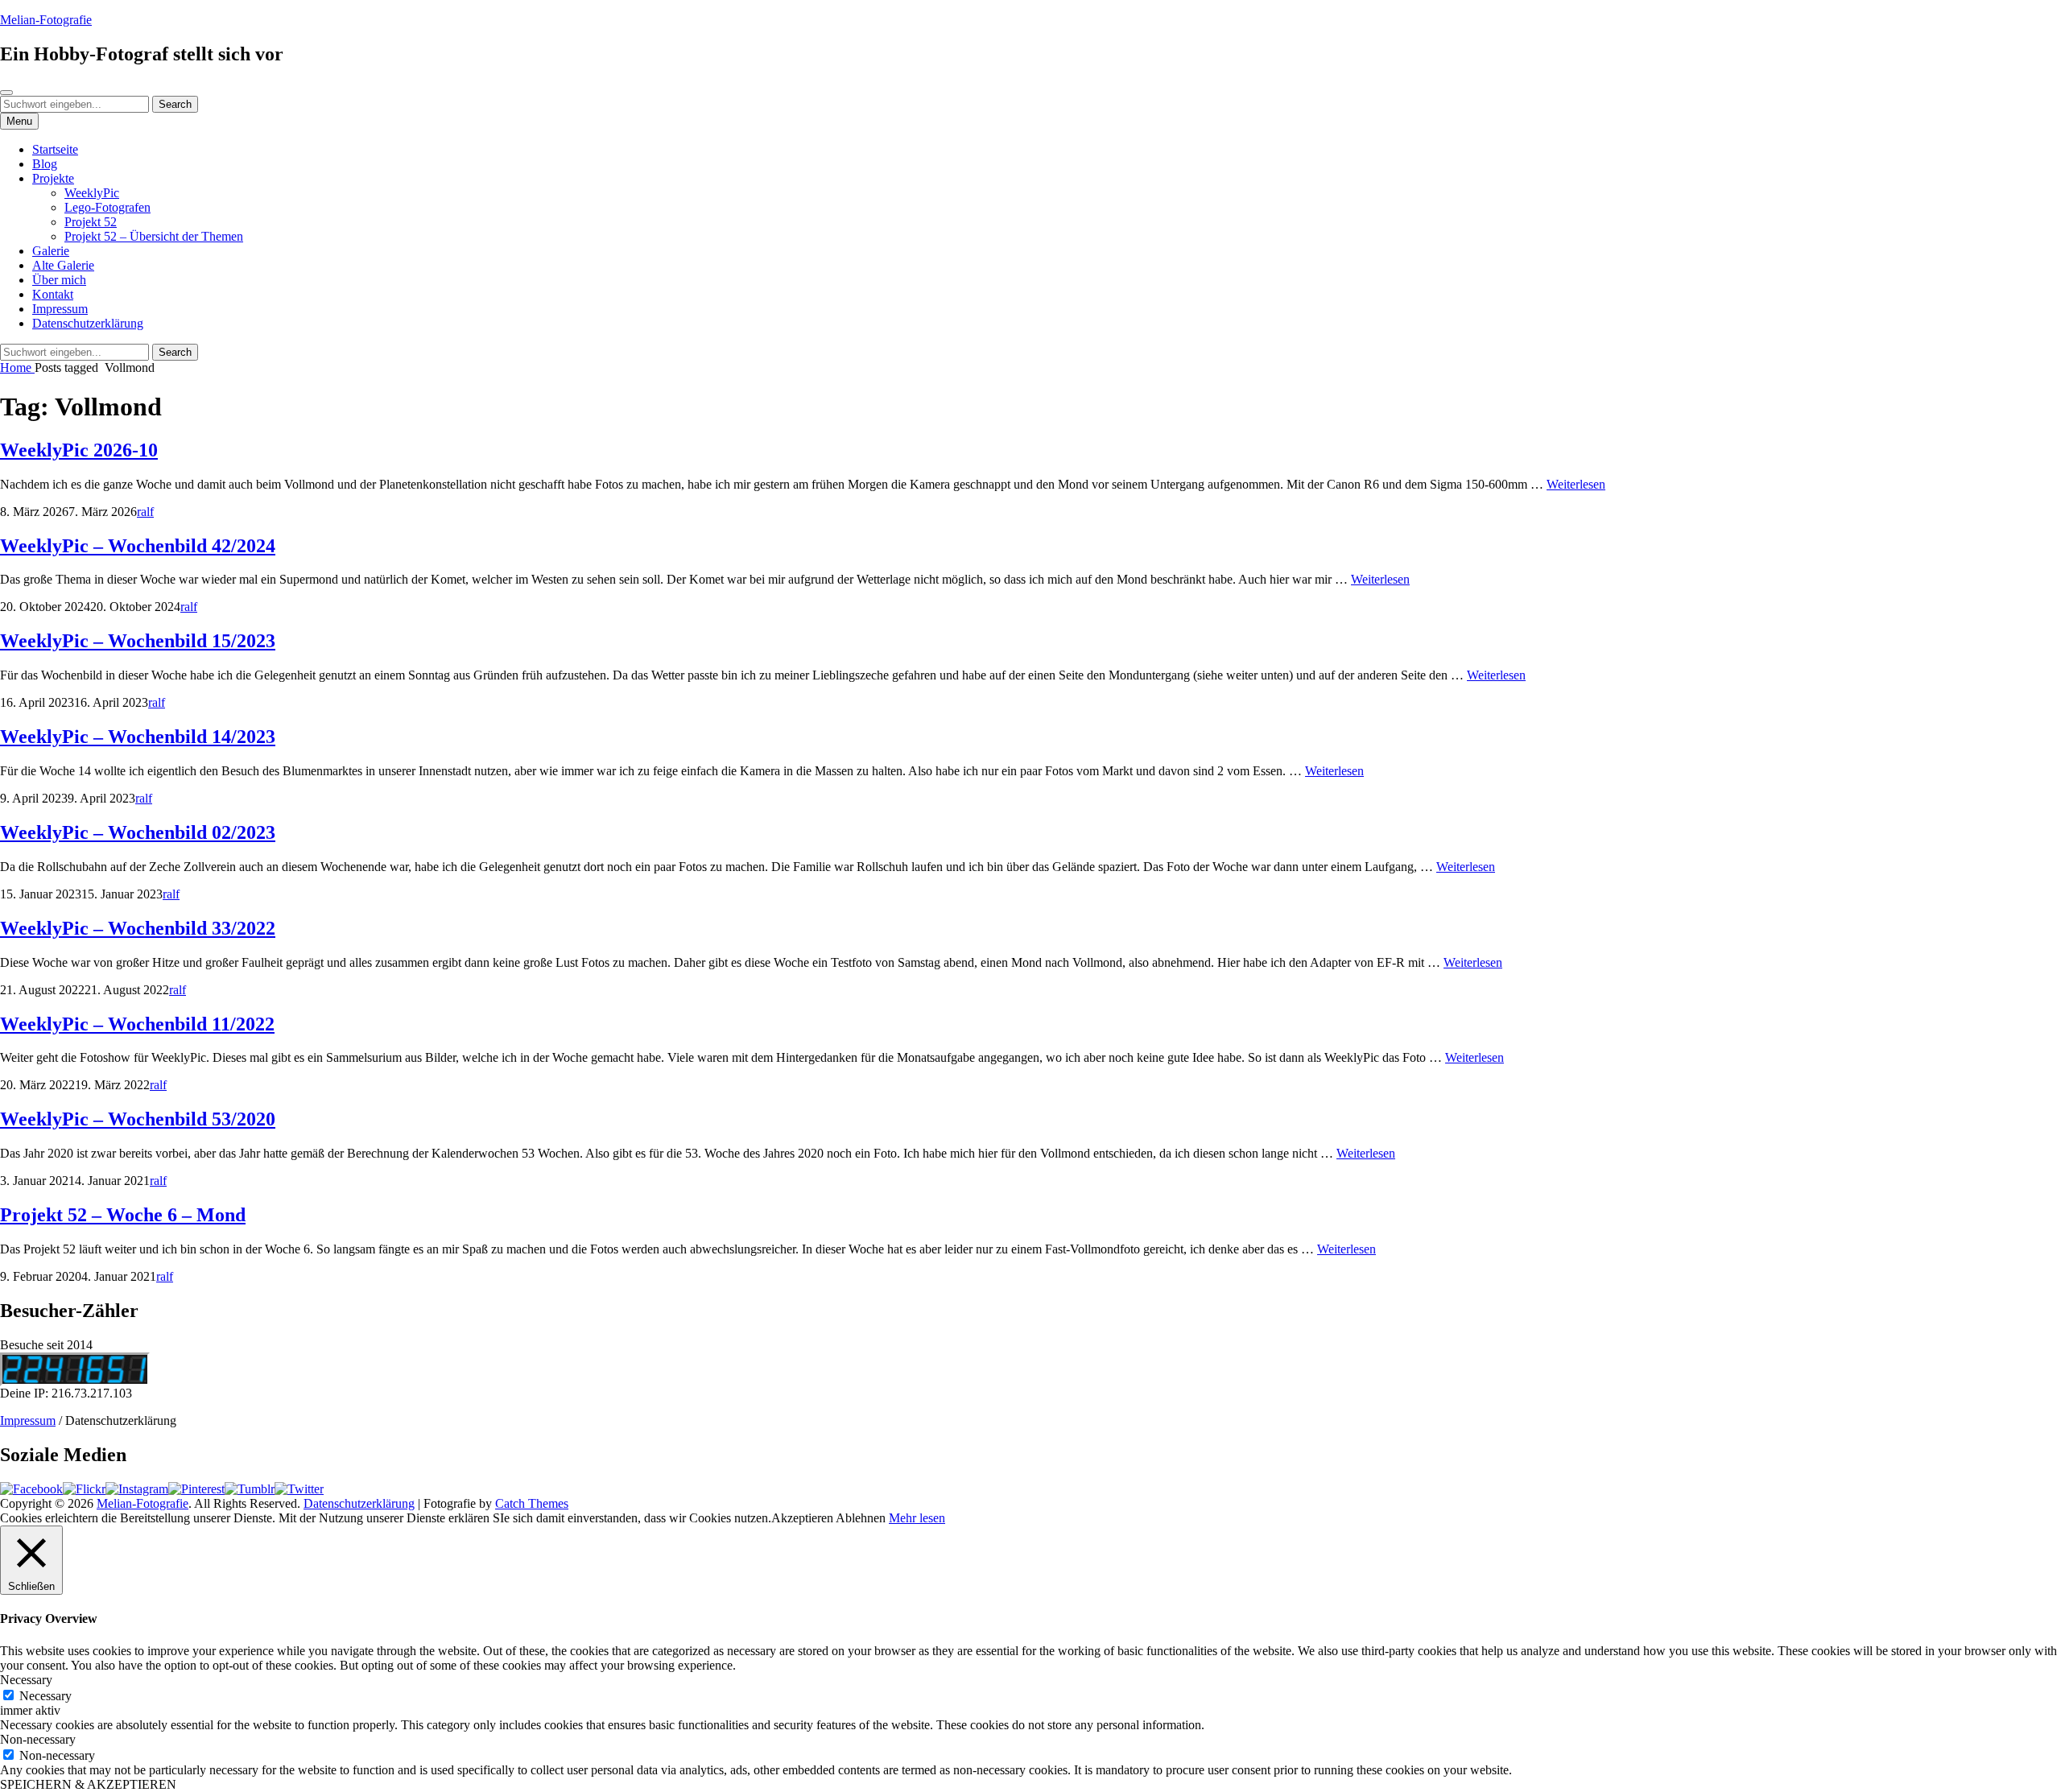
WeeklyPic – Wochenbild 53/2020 (138, 1119)
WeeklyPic (92, 193)
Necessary (45, 1696)
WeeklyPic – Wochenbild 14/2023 (138, 737)
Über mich (59, 280)
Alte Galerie (63, 265)
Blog (45, 164)
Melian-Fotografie (46, 20)
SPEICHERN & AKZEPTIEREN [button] (88, 1784)
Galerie (51, 251)
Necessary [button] (26, 1680)
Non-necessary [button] (38, 1739)
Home (17, 367)
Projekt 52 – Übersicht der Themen (154, 236)
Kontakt (53, 294)
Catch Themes (532, 1503)
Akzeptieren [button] (802, 1518)
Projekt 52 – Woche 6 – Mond (123, 1215)
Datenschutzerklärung (88, 323)
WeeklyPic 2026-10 (79, 450)
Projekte (53, 178)
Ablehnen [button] (861, 1518)
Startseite (55, 149)
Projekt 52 (91, 222)
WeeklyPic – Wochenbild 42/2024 (138, 546)
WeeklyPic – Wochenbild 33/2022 (138, 928)
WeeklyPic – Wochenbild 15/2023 (138, 641)
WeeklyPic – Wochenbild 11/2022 (137, 1024)
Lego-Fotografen (107, 207)
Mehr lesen (917, 1518)
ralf (145, 512)
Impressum (60, 309)
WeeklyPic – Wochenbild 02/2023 (138, 832)
